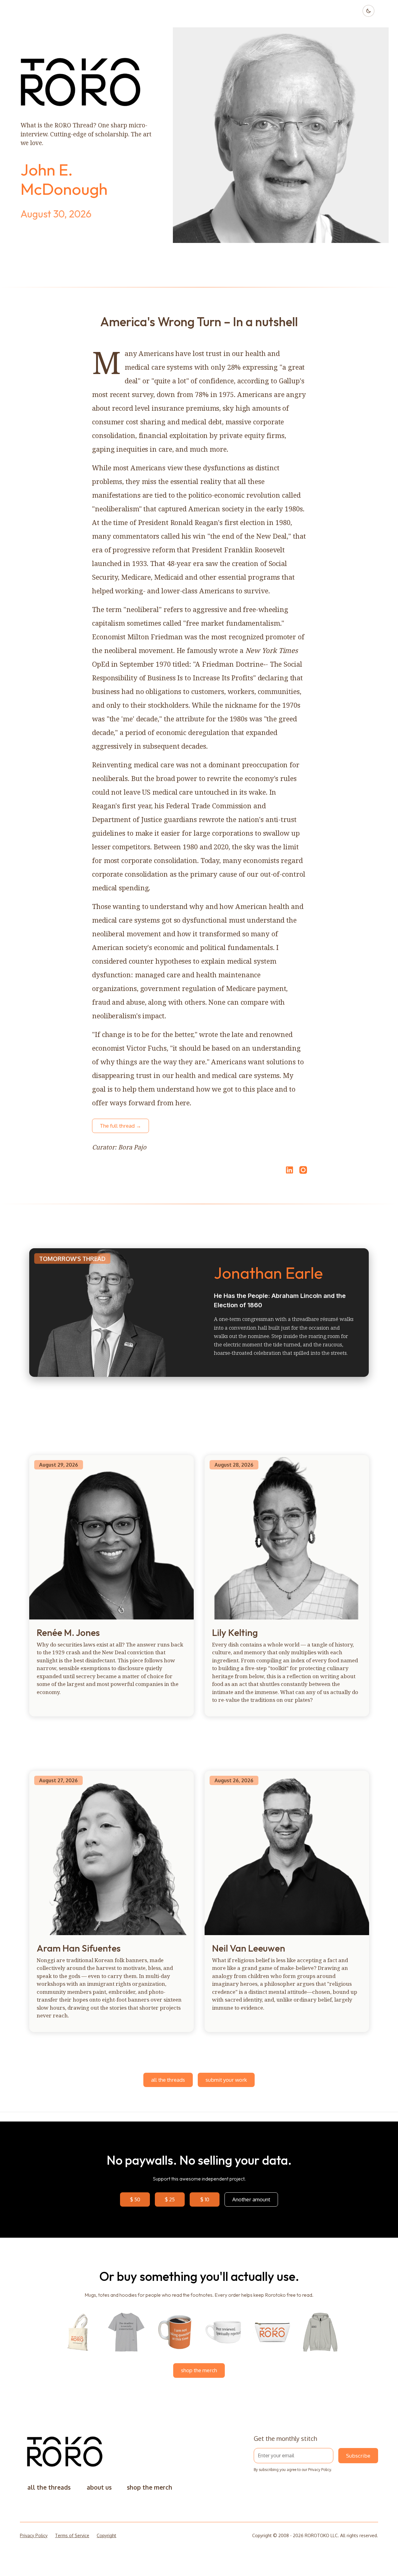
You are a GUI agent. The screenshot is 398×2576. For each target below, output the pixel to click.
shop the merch (199, 2370)
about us (99, 2487)
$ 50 (135, 2199)
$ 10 (205, 2199)
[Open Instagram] (303, 1173)
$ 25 (170, 2199)
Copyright (106, 2535)
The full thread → (120, 1126)
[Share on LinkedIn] (289, 1170)
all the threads (168, 2080)
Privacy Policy (319, 2470)
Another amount (251, 2199)
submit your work (226, 2080)
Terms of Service (72, 2535)
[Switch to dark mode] (368, 11)
